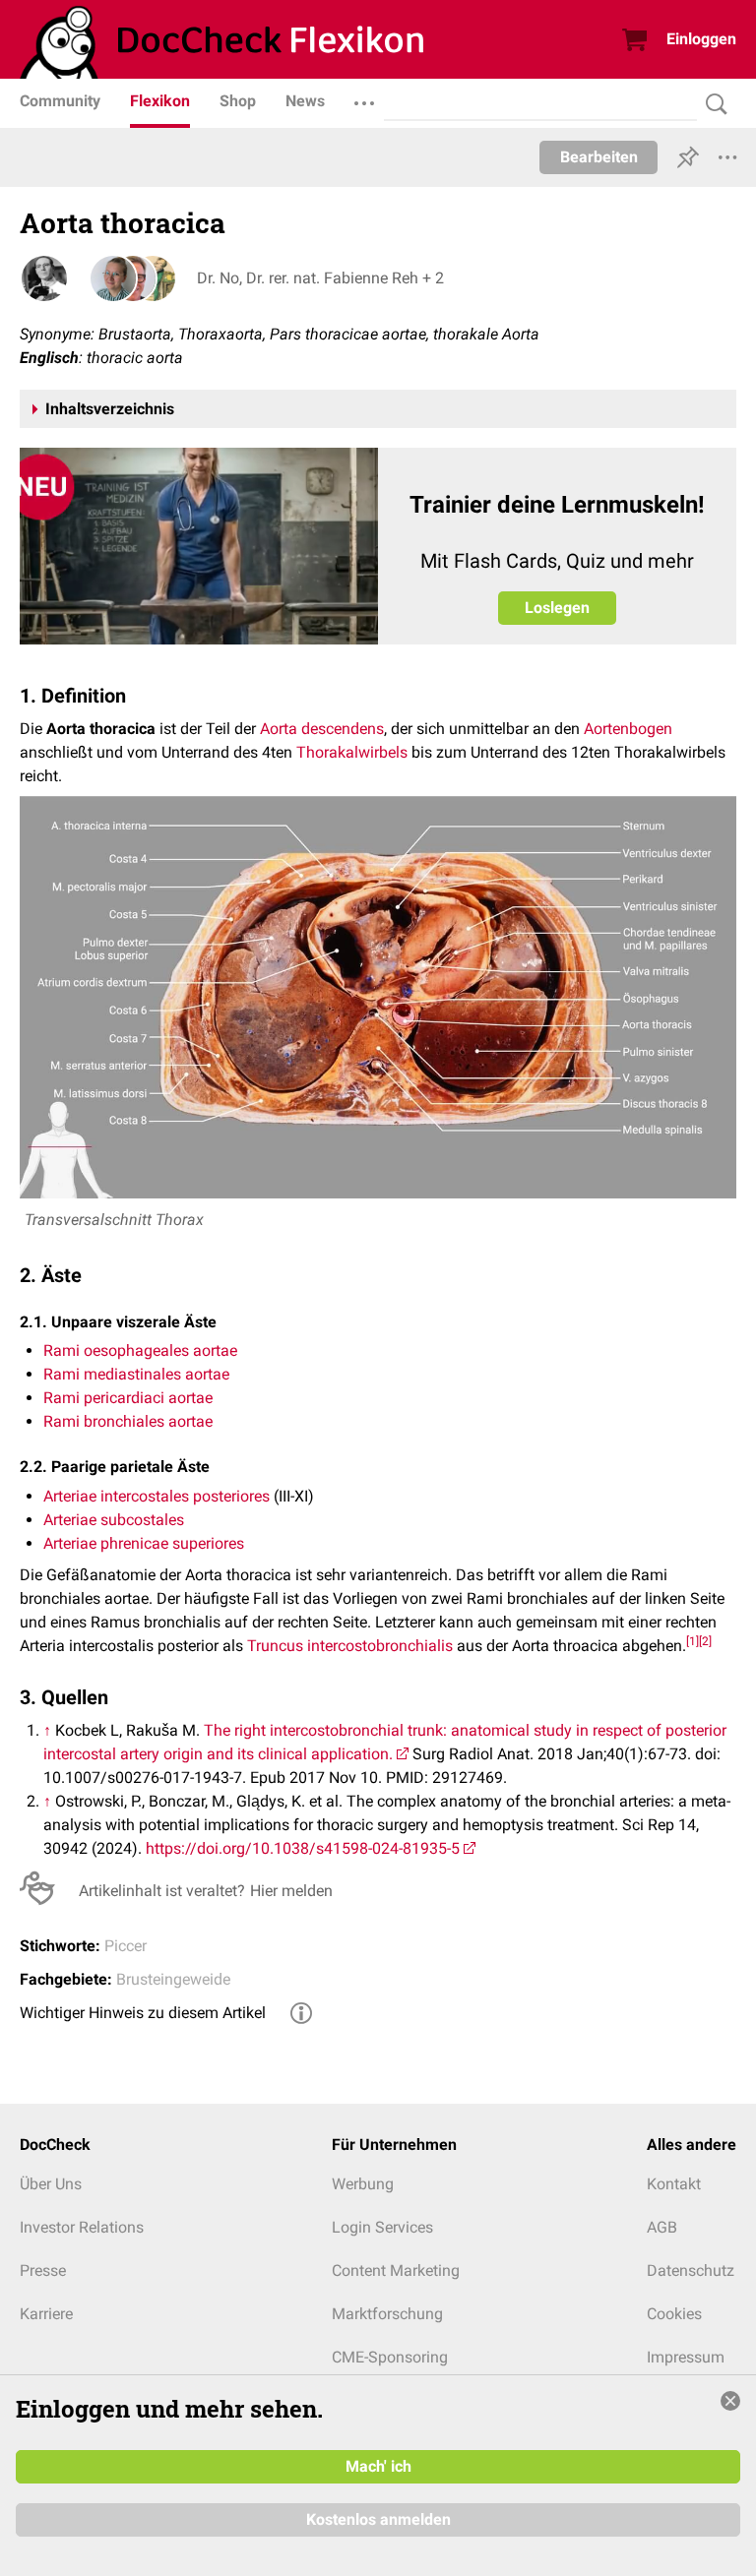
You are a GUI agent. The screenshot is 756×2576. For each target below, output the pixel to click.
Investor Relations (82, 2227)
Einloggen (701, 39)
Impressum (686, 2357)
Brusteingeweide (173, 1979)
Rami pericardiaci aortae (128, 1398)
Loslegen (557, 608)
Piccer (126, 1946)
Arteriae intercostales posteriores (157, 1496)
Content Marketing (396, 2270)
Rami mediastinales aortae (136, 1374)
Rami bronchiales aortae (128, 1421)
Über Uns (51, 2184)
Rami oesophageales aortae (140, 1350)
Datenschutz (691, 2270)
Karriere (46, 2314)
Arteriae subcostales (114, 1520)
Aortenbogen (628, 729)
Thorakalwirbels (352, 752)
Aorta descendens (322, 729)
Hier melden (291, 1891)
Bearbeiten (599, 157)
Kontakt (674, 2184)
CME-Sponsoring (390, 2357)
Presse (43, 2270)
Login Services (382, 2227)
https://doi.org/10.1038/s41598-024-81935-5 (303, 1848)
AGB (662, 2227)
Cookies (674, 2314)
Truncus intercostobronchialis (350, 1646)
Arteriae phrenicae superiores (144, 1543)
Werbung (363, 2184)
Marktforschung (387, 2314)
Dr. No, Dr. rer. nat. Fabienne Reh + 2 (320, 278)
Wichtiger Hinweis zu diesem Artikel (143, 2013)
